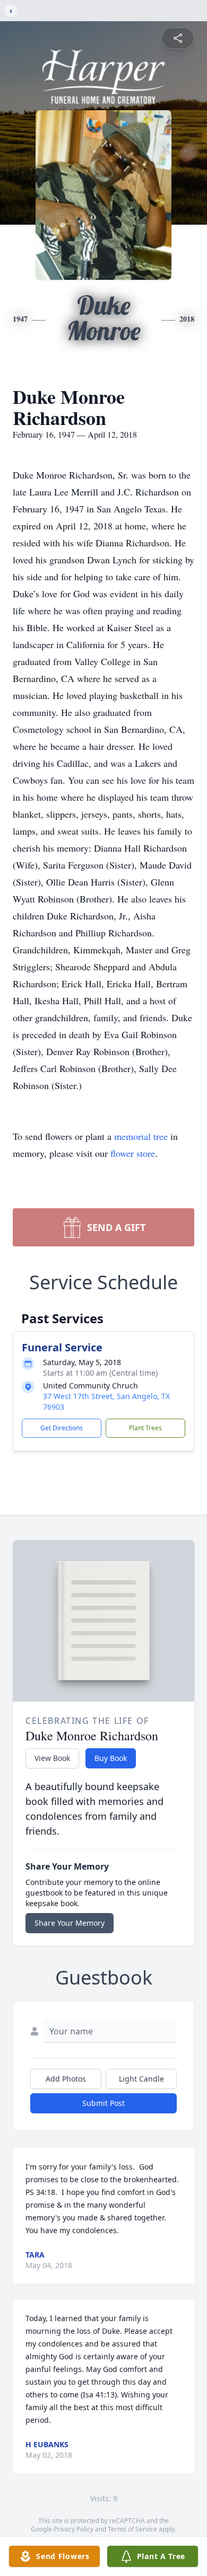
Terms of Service (132, 2529)
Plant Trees (145, 1428)
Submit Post (103, 2103)
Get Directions (62, 1428)
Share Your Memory (70, 1923)
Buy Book (111, 1758)
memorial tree (141, 1136)
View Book (52, 1758)
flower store (133, 1153)
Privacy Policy (74, 2529)
